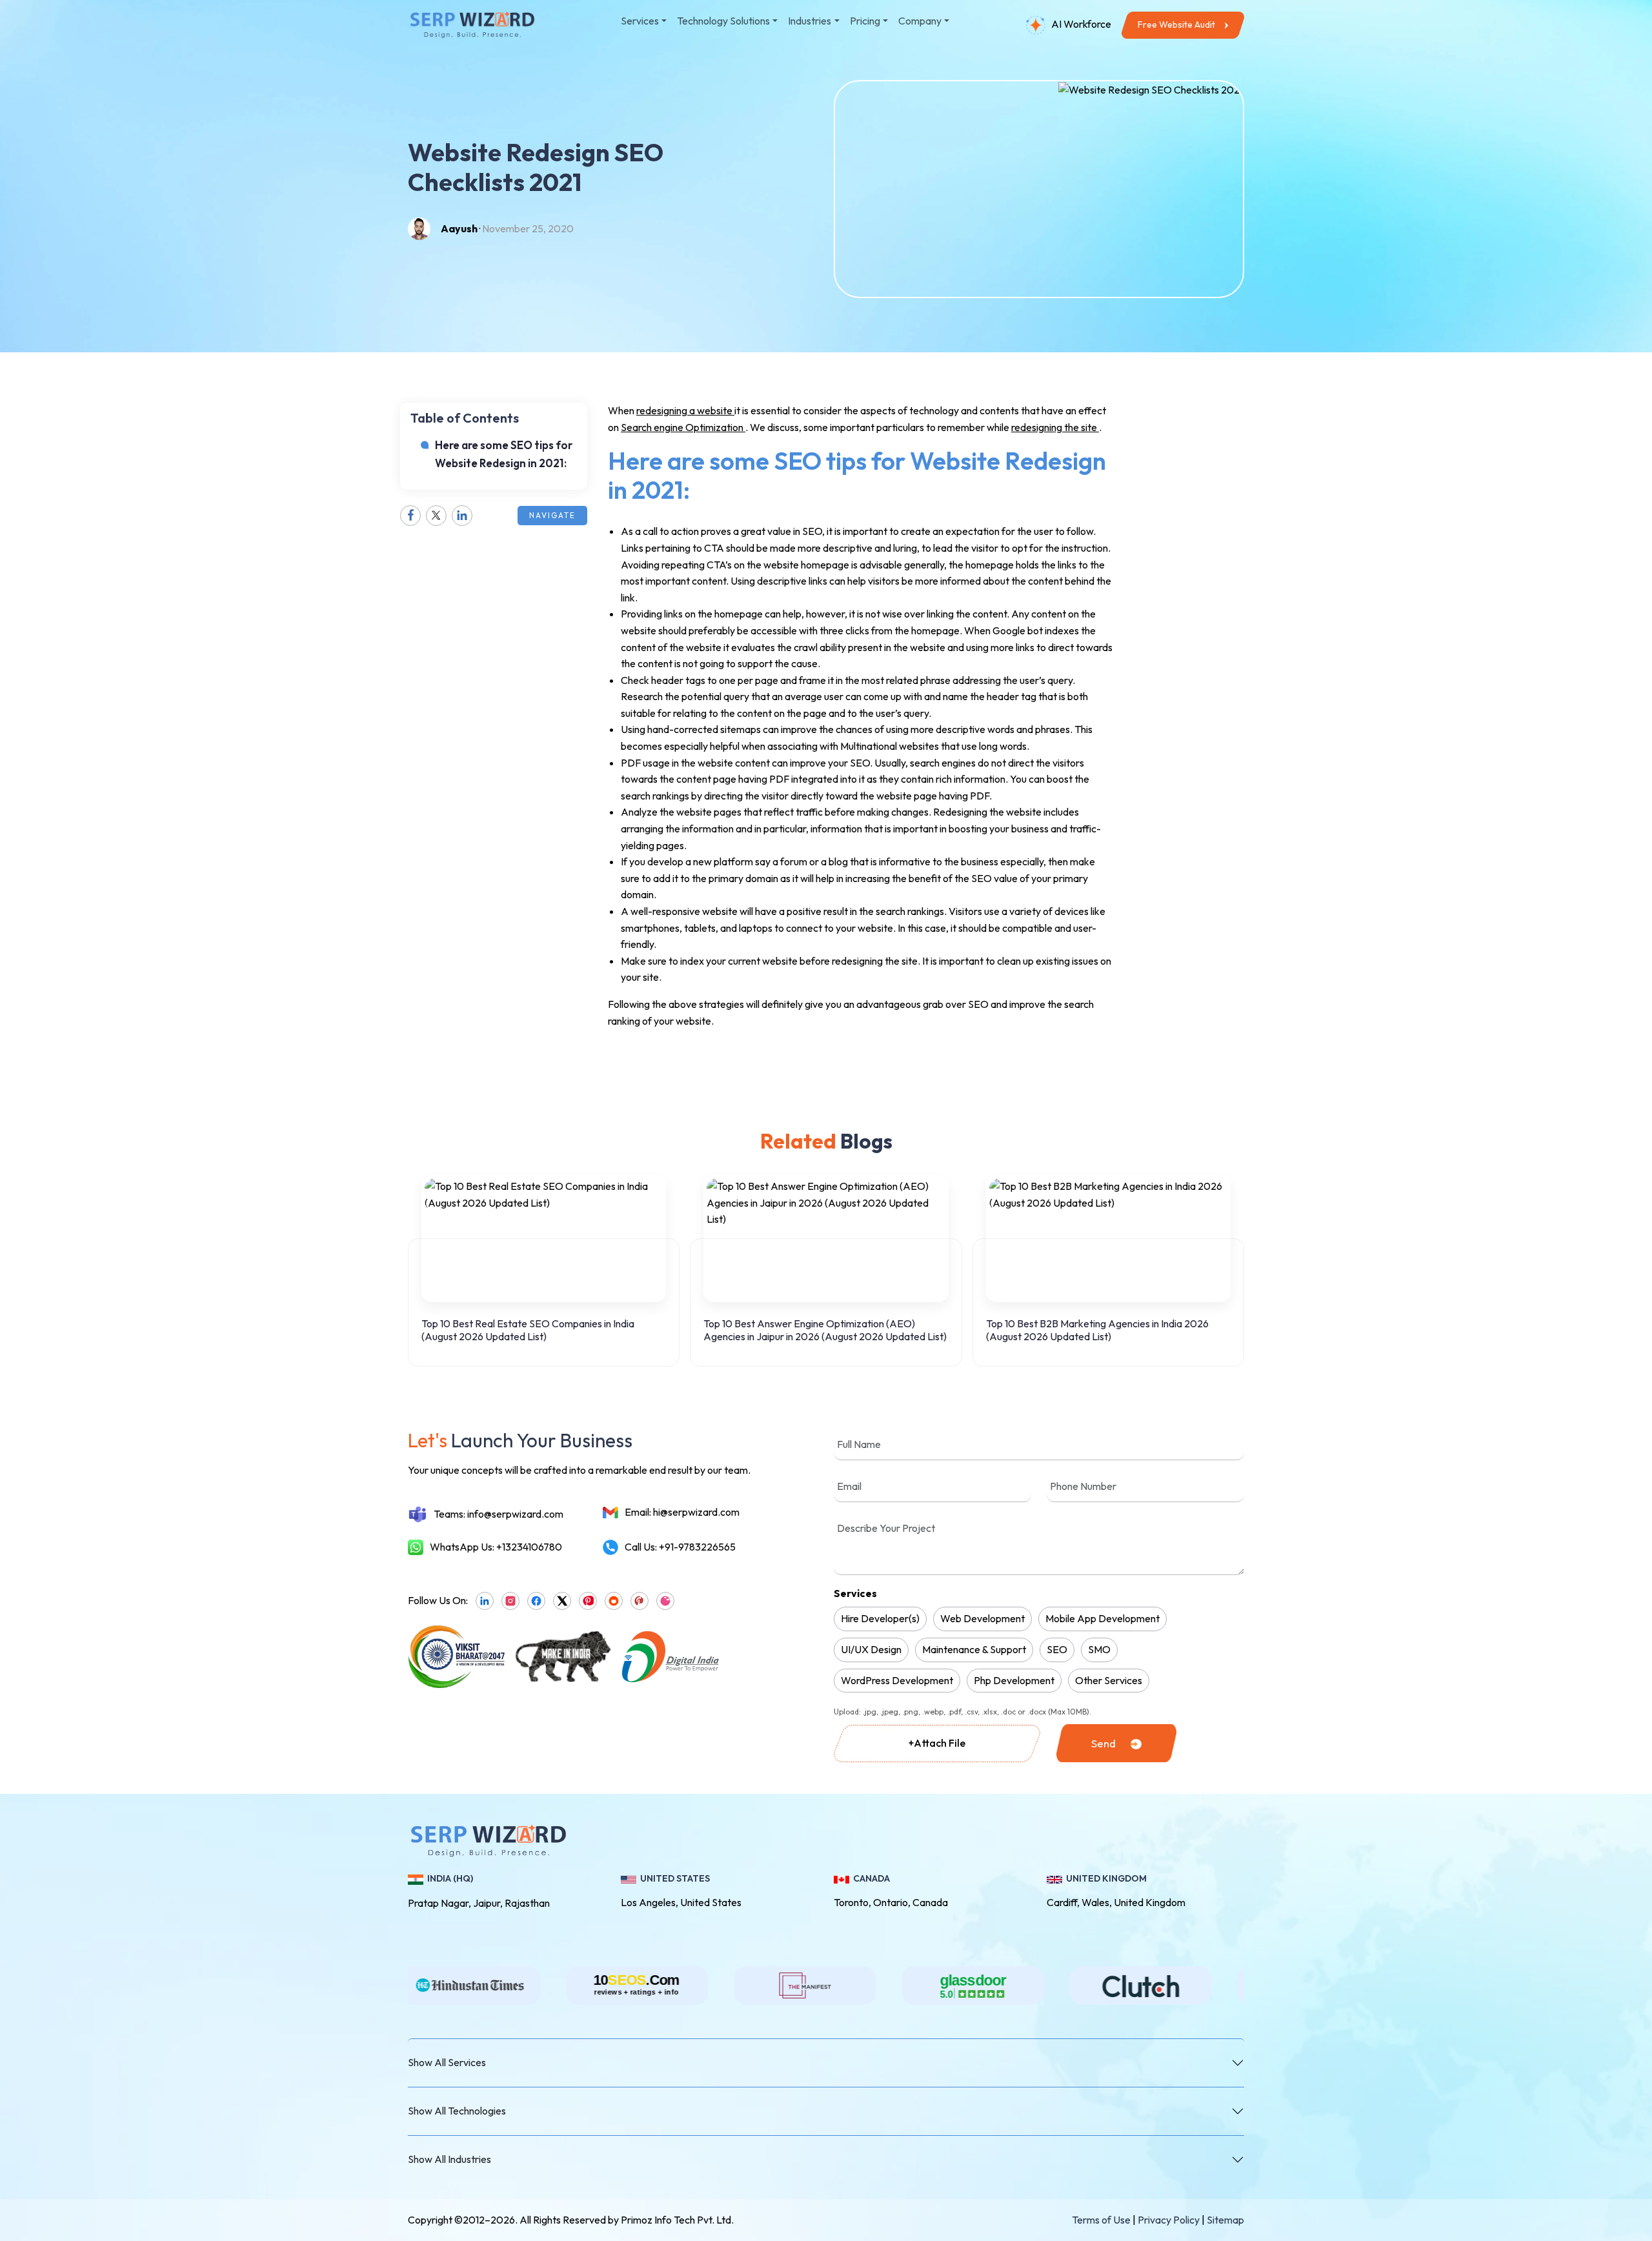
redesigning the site (1055, 427)
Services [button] (640, 21)
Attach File (937, 1743)
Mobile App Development (1103, 1618)
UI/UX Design (871, 1649)
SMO (1099, 1649)
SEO (1057, 1649)
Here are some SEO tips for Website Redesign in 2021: (504, 454)
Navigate (552, 515)
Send (1103, 1743)
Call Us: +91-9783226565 (680, 1547)
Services (855, 1593)
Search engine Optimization (683, 427)
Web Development (982, 1618)
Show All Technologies (457, 2111)
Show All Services (447, 2062)
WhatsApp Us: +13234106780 (496, 1547)
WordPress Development (897, 1680)
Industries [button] (810, 21)
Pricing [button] (865, 21)
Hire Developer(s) (880, 1618)
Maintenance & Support (974, 1649)
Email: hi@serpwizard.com (682, 1512)
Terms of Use (1101, 2220)
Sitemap (1225, 2220)
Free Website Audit (1176, 25)
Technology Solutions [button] (723, 21)
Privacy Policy (1169, 2220)
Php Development (1014, 1680)
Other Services (1109, 1680)
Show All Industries (449, 2159)
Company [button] (920, 21)
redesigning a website (685, 410)
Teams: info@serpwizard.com (499, 1514)
